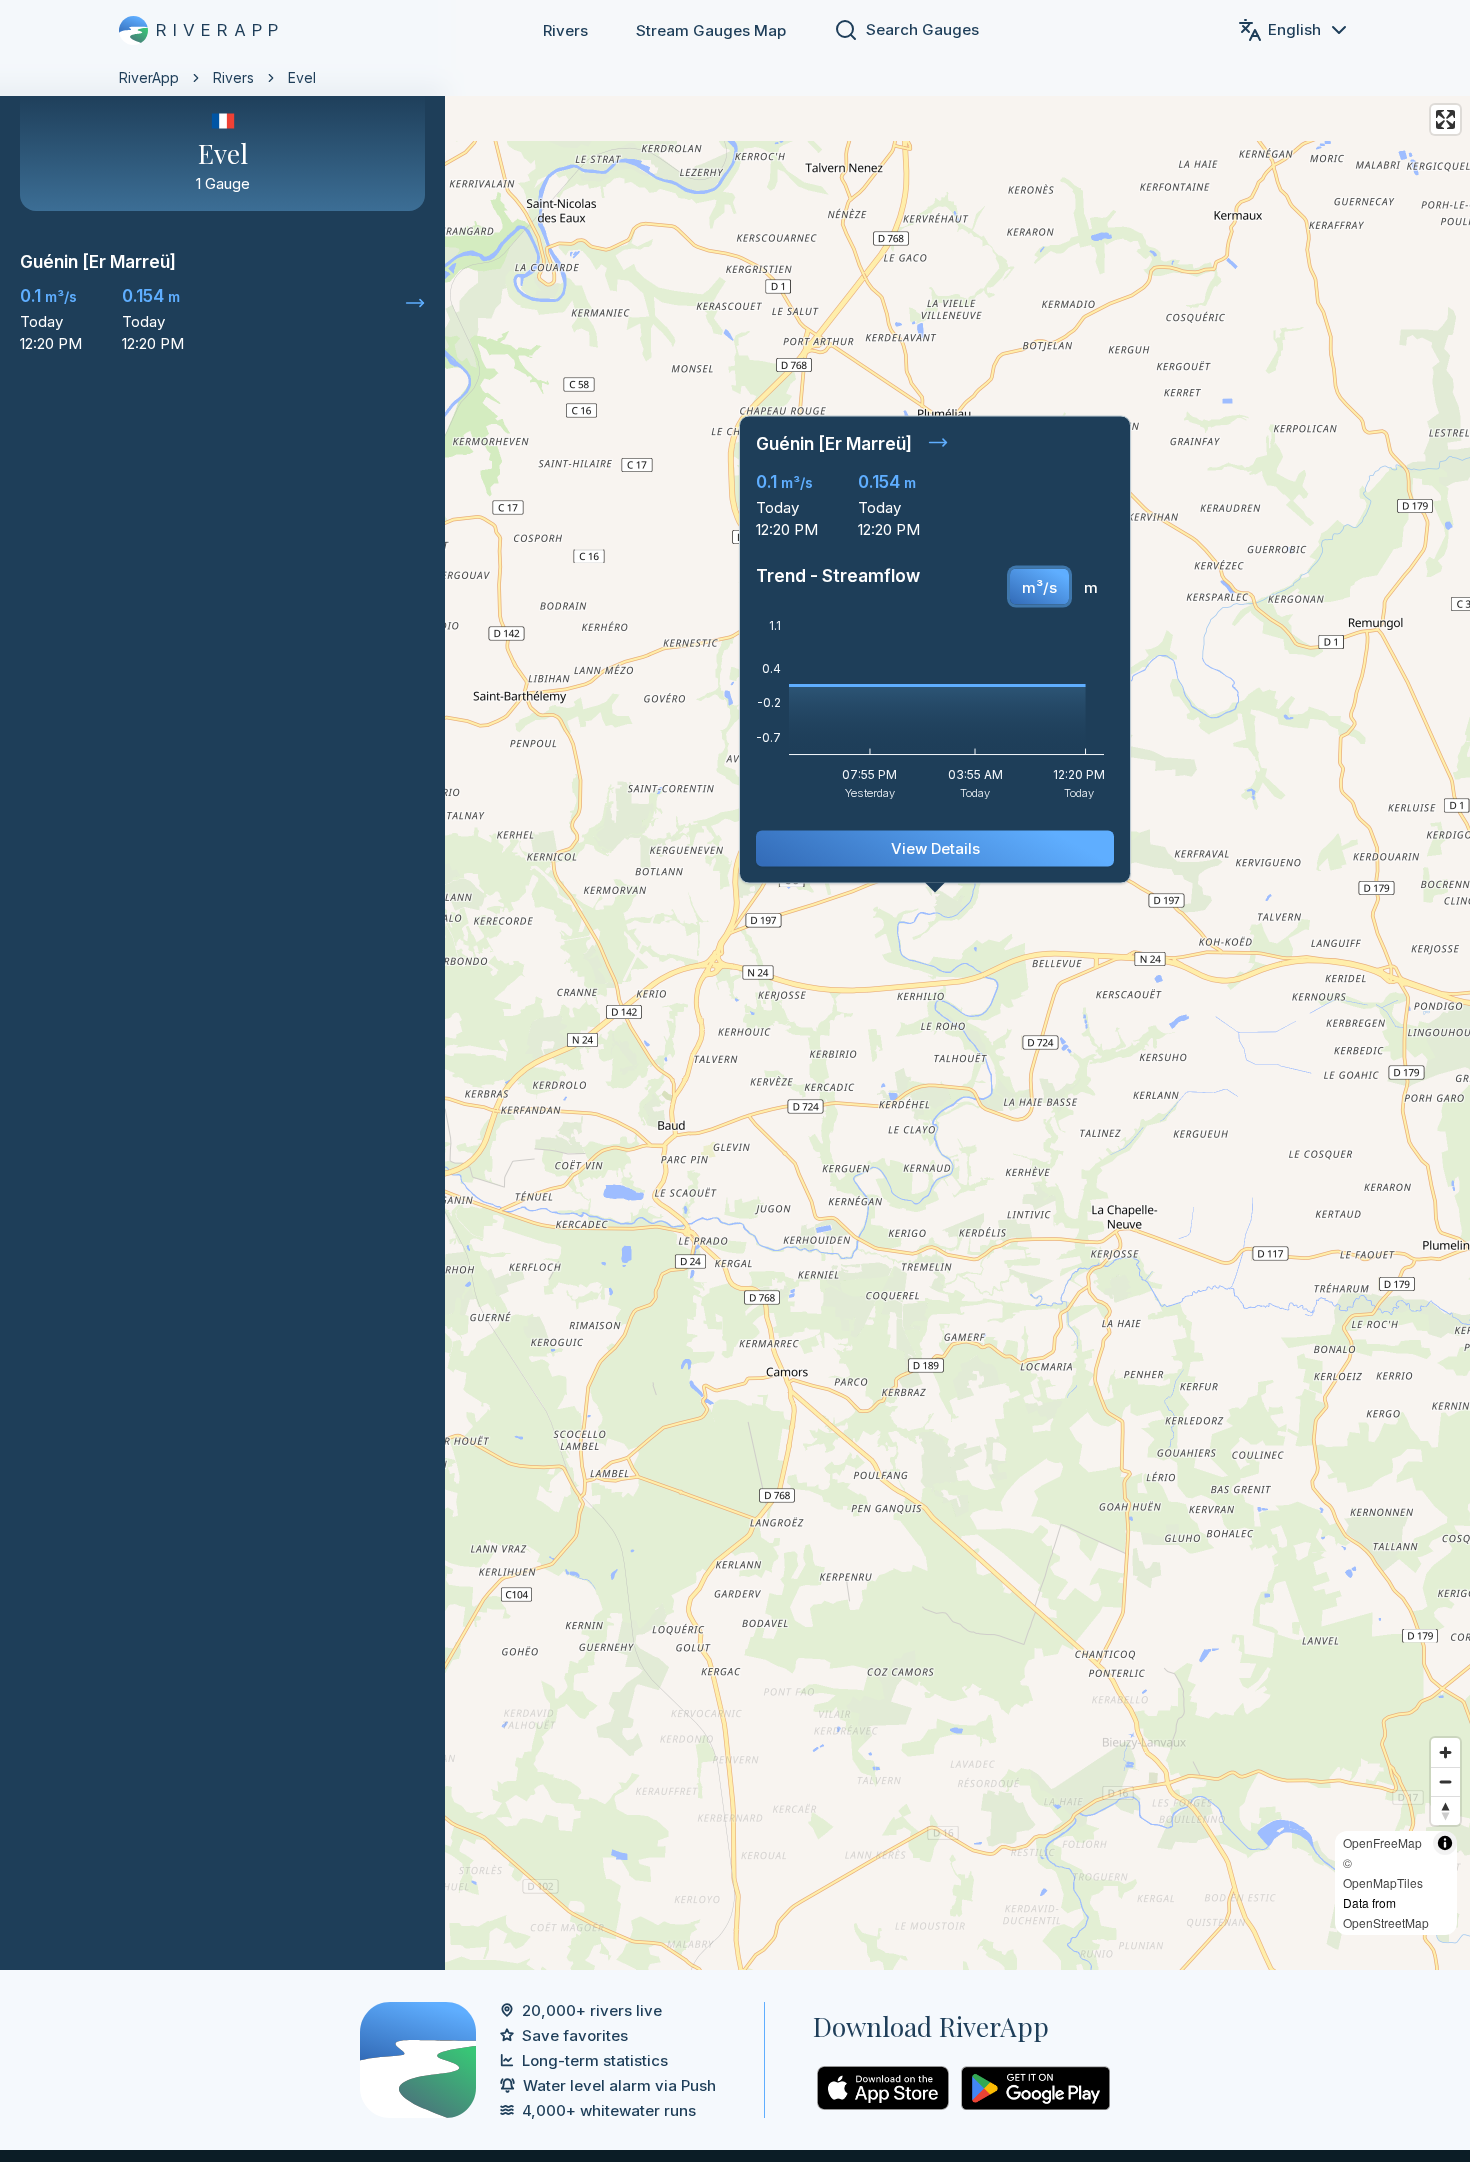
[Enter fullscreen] (1445, 119)
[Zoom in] (1445, 1752)
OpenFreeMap (1382, 1842)
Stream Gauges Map (711, 30)
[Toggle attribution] (1445, 1843)
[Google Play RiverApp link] (1035, 2088)
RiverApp (149, 77)
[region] (735, 985)
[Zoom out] (1445, 1781)
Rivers (565, 30)
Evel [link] (302, 77)
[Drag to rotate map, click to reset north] (1445, 1810)
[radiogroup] (1060, 587)
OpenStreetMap (1386, 1922)
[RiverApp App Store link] (883, 2088)
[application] (935, 716)
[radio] (1039, 587)
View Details (935, 848)
